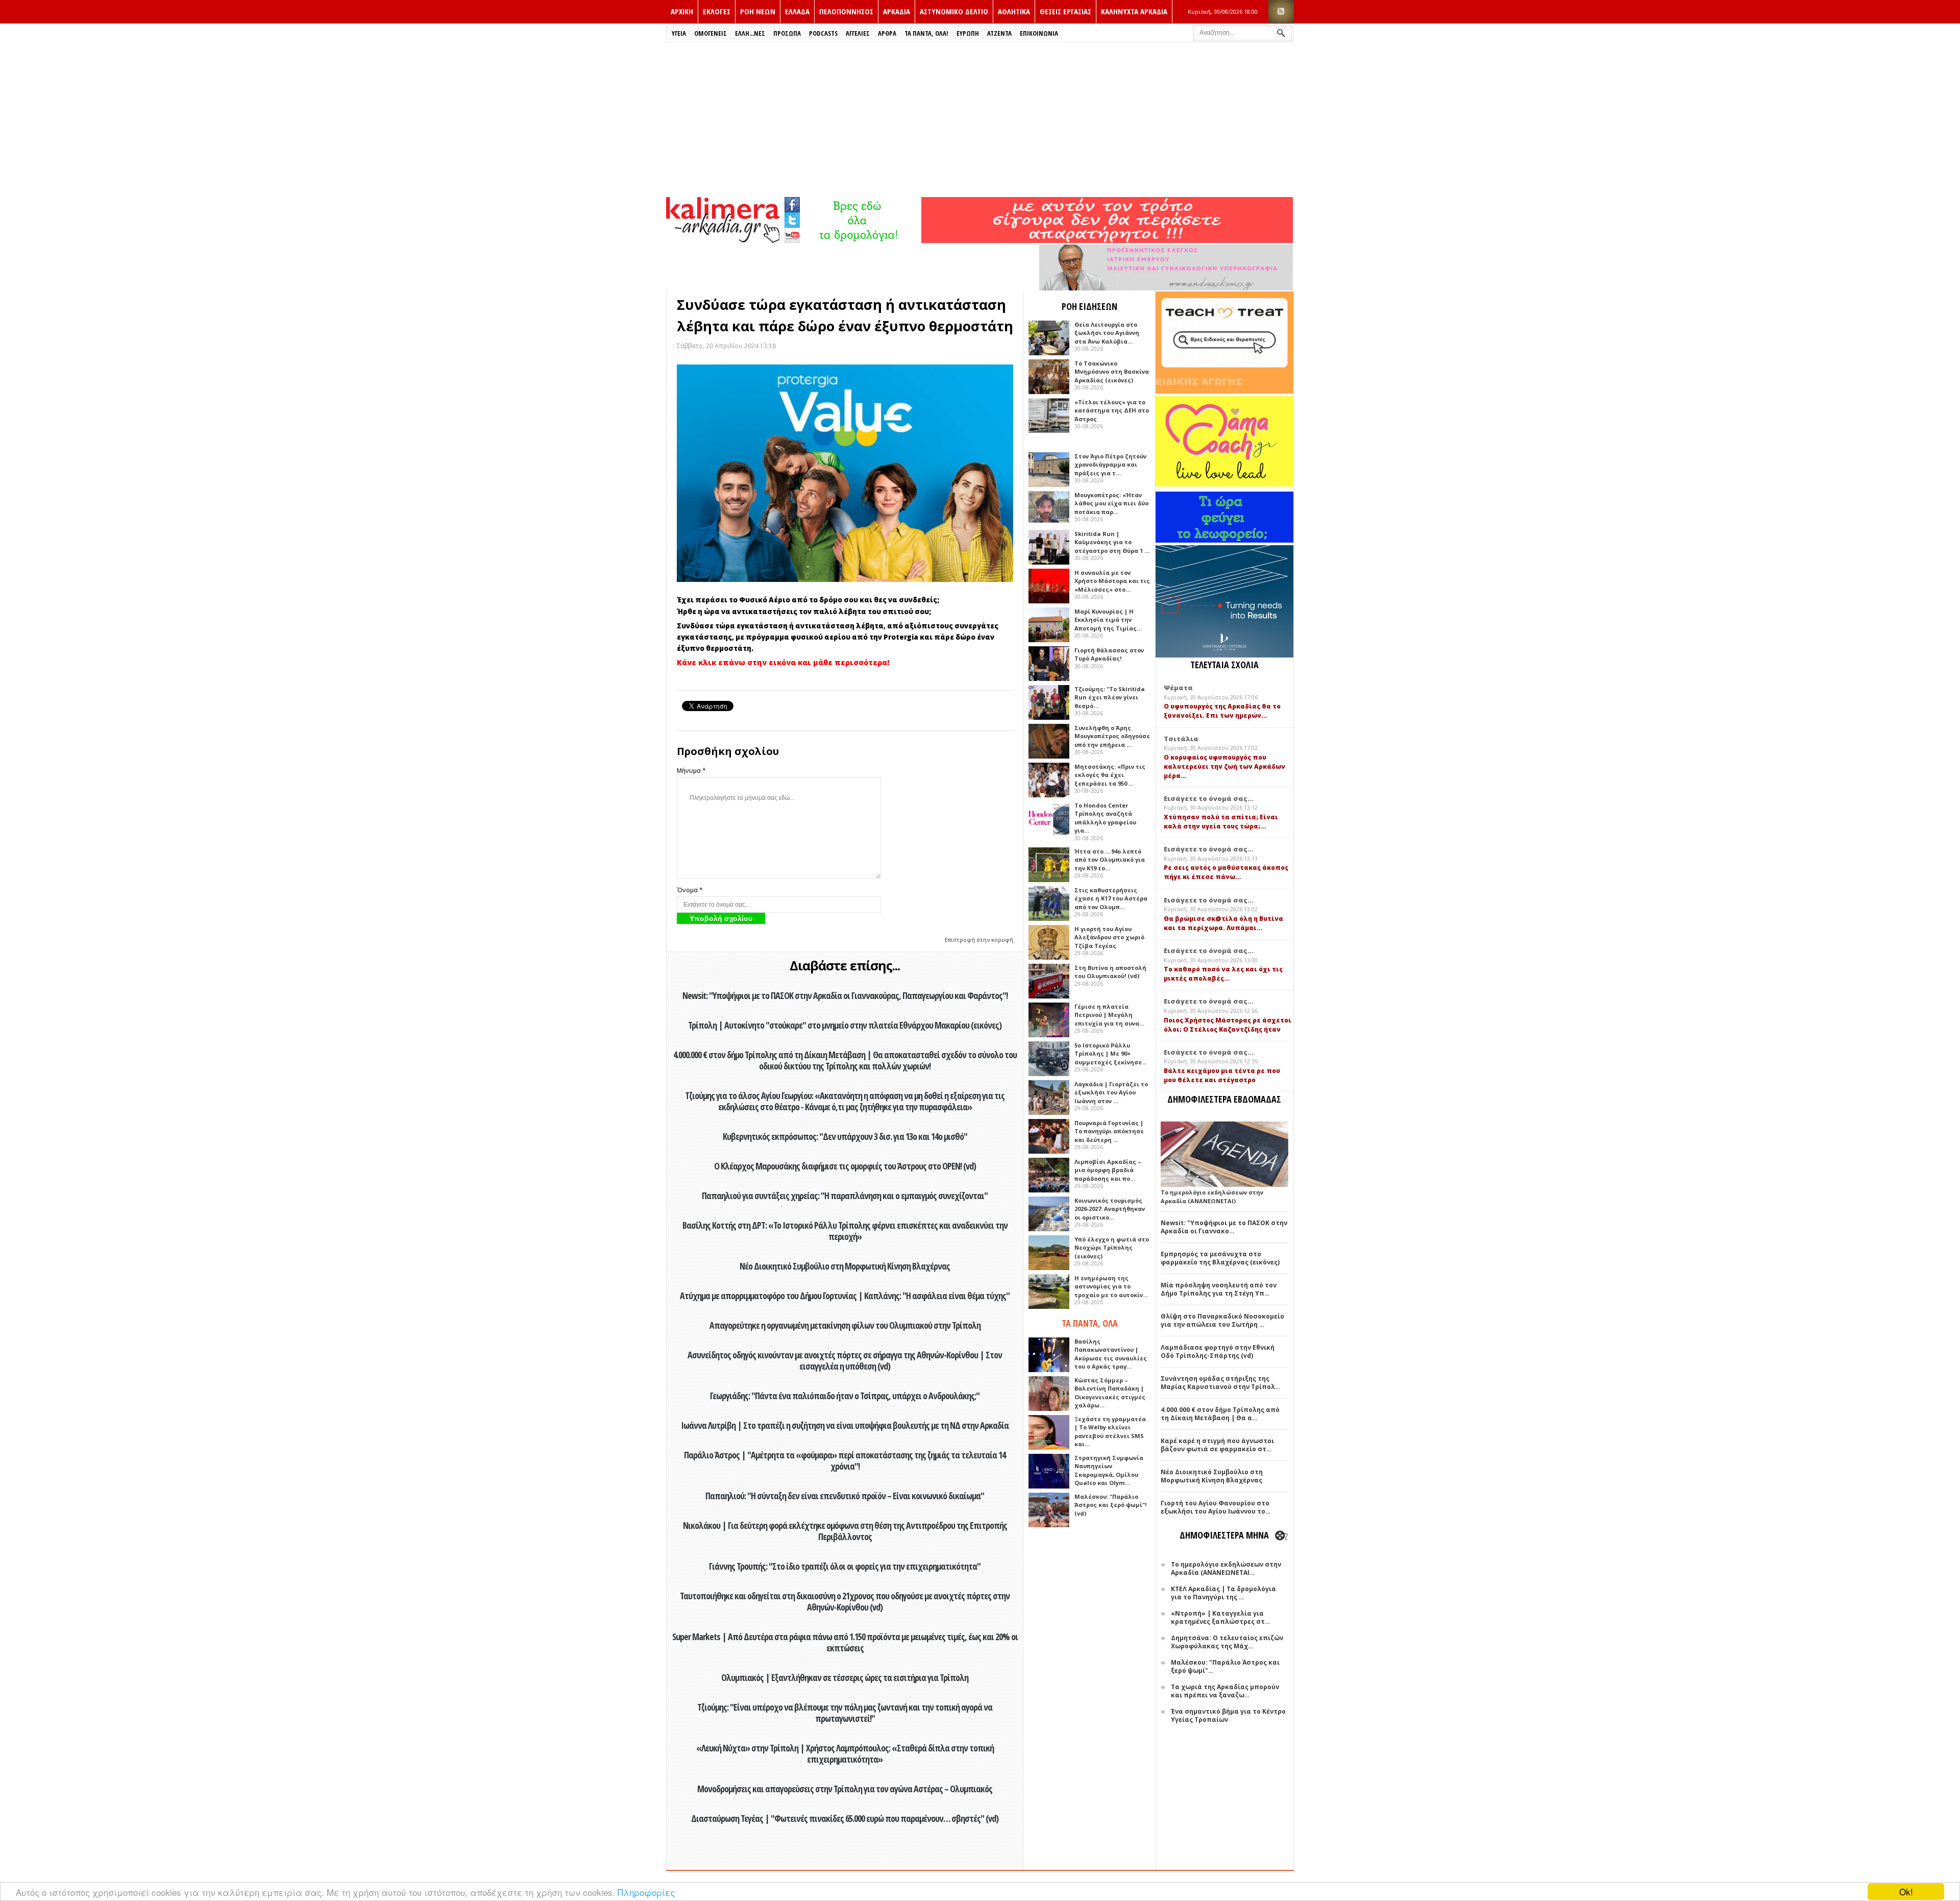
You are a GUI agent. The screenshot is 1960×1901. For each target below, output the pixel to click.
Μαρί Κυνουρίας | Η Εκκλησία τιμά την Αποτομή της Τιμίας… (1108, 620)
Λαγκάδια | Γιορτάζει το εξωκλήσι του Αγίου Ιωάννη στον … (1111, 1092)
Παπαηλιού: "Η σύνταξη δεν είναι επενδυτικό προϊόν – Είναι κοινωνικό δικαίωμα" (845, 1496)
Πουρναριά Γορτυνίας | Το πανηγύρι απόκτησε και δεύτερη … (1109, 1131)
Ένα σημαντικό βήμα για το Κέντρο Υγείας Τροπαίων (1228, 1715)
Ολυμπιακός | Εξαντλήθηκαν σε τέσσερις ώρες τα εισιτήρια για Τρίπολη (845, 1677)
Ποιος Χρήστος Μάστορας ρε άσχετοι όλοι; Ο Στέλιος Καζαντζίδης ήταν (1228, 1025)
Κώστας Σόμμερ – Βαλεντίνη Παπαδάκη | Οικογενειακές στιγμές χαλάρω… (1110, 1393)
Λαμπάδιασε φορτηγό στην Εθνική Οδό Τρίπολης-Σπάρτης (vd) (1218, 1351)
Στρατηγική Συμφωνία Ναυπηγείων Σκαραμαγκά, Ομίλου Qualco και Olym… (1109, 1470)
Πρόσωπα (787, 33)
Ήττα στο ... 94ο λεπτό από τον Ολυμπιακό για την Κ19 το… (1110, 860)
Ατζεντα (999, 33)
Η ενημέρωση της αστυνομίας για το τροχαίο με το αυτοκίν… (1111, 1286)
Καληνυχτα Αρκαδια (1134, 11)
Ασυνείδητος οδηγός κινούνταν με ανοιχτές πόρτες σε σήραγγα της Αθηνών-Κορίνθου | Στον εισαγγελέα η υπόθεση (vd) (845, 1360)
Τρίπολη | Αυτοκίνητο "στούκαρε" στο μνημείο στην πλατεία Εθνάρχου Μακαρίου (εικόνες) (845, 1025)
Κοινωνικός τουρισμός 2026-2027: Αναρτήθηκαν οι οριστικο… (1110, 1209)
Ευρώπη (968, 33)
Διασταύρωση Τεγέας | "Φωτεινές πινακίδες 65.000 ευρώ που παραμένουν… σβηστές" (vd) (845, 1818)
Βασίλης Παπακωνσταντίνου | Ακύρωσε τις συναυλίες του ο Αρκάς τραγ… (1111, 1354)
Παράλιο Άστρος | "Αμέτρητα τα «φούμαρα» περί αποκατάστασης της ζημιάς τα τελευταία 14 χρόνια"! (845, 1460)
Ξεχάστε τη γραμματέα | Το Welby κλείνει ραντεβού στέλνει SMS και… (1110, 1432)
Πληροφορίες (646, 1892)
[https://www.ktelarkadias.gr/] (861, 240)
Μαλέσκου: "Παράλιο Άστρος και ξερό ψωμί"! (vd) (1110, 1505)
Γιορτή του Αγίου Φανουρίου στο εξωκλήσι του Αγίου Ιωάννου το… (1216, 1507)
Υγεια (679, 33)
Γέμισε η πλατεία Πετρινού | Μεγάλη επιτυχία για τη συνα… (1109, 1015)
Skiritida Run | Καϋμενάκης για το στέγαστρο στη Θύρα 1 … (1112, 542)
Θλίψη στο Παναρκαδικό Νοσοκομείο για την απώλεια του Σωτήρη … (1222, 1320)
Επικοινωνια (1039, 33)
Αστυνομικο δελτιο (954, 11)
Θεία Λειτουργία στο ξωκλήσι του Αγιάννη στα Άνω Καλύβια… (1107, 333)
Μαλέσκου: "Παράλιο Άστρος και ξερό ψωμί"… (1225, 1666)
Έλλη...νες (750, 33)
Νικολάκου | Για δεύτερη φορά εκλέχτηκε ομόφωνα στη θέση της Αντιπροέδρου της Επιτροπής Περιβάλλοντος (845, 1531)
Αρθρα (887, 33)
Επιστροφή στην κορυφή (979, 940)
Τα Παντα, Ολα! (926, 33)
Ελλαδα (797, 11)
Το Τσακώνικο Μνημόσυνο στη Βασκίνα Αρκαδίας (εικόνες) (1112, 372)
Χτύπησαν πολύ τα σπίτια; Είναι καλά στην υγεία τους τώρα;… (1221, 822)
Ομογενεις (710, 33)
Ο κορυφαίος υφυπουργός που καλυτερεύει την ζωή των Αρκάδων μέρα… (1224, 766)
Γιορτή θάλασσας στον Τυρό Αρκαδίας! (1109, 654)
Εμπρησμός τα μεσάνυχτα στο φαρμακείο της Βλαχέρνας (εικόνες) (1220, 1258)
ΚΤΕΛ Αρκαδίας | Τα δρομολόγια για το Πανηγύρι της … (1223, 1593)
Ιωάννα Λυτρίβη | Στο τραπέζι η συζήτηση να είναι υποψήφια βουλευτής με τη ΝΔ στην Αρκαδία (845, 1425)
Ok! (1906, 1892)
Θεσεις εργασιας (1065, 11)
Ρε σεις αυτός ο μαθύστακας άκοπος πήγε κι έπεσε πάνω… (1226, 872)
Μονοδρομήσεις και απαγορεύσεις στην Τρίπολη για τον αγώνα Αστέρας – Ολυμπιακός (845, 1789)
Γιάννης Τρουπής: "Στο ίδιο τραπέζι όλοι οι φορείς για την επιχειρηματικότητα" (845, 1566)
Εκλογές (717, 11)
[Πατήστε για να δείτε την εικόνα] (845, 473)
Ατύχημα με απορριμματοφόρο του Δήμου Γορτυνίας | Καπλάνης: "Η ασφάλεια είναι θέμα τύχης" (845, 1296)
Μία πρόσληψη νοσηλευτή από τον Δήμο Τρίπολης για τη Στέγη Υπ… (1219, 1289)
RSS (1281, 11)
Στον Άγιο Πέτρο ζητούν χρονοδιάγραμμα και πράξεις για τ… (1110, 465)
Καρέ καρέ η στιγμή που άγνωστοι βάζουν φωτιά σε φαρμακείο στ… (1217, 1445)
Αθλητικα (1014, 11)
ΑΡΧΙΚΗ (682, 11)
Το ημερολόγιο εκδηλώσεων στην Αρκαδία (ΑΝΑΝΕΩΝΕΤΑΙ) (1212, 1197)
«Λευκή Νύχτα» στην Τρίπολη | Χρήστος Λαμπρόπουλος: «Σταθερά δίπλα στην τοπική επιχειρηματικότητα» (845, 1753)
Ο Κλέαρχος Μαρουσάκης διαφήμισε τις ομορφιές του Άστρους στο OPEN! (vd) (845, 1166)
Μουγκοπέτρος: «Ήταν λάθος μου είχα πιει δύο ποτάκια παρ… (1111, 503)
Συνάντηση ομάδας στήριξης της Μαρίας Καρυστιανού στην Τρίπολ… (1220, 1383)
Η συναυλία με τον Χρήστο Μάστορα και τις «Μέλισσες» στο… (1112, 581)
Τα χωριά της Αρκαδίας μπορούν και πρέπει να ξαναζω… (1225, 1691)
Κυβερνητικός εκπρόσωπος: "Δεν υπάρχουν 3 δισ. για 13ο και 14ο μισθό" (845, 1136)
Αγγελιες (858, 33)
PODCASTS (823, 33)
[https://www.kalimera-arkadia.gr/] (1107, 240)
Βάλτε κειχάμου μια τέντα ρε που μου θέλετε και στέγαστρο (1222, 1075)
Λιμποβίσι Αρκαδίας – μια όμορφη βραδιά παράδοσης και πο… (1108, 1170)
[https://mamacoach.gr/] (1224, 484)
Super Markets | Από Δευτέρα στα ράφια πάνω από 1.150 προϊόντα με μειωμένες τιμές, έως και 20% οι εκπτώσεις (845, 1642)
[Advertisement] (980, 119)
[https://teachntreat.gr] (1224, 391)
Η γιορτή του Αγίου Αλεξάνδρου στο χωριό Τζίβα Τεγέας (1109, 937)
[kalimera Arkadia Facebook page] (792, 202)
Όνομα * (690, 890)
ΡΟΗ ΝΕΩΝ (758, 11)
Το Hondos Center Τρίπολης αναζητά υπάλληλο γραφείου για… (1105, 818)
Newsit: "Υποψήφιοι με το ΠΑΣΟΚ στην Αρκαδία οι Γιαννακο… (1224, 1227)
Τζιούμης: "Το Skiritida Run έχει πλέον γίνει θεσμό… (1110, 697)
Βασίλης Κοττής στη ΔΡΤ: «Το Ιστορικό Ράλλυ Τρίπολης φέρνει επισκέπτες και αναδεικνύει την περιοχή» (845, 1231)
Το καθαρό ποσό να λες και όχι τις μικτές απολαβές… (1223, 974)
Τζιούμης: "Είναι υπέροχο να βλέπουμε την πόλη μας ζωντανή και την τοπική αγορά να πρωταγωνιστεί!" (845, 1713)
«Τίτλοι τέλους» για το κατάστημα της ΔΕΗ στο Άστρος (1112, 410)
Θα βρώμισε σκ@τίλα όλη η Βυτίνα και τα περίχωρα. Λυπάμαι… (1223, 923)
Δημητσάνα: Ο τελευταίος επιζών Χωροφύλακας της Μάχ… (1227, 1642)
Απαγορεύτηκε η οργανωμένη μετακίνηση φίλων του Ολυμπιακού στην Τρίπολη (845, 1325)
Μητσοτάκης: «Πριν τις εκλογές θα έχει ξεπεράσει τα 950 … (1110, 775)
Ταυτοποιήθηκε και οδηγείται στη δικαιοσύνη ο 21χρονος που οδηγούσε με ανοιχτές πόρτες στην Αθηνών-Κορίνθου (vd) (845, 1601)
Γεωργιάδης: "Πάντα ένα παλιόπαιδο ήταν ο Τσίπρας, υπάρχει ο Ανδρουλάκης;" (845, 1396)
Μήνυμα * (691, 771)
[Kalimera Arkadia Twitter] (792, 219)
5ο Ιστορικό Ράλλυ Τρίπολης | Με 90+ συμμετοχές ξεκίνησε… (1111, 1054)
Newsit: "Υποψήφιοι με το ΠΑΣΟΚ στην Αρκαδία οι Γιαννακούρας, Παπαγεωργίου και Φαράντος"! (845, 995)
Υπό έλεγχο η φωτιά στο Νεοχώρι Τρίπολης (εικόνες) (1112, 1248)
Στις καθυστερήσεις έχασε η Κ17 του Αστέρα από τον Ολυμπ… (1111, 898)
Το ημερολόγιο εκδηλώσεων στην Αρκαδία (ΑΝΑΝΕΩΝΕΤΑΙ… (1226, 1568)
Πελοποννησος (846, 11)
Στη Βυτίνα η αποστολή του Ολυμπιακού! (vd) (1110, 972)
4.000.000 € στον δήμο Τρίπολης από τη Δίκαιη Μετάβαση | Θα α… (1220, 1414)
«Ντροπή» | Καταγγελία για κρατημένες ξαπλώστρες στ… (1220, 1617)
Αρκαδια (897, 11)
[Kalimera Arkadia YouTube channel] (792, 237)
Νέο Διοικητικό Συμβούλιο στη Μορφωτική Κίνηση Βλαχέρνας (845, 1266)
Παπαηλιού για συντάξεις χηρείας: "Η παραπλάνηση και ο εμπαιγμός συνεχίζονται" (845, 1196)
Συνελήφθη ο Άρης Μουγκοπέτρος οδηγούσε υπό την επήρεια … (1112, 736)
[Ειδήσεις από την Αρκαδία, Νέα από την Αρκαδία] (723, 240)
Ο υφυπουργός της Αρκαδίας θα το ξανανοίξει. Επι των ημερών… (1222, 711)
